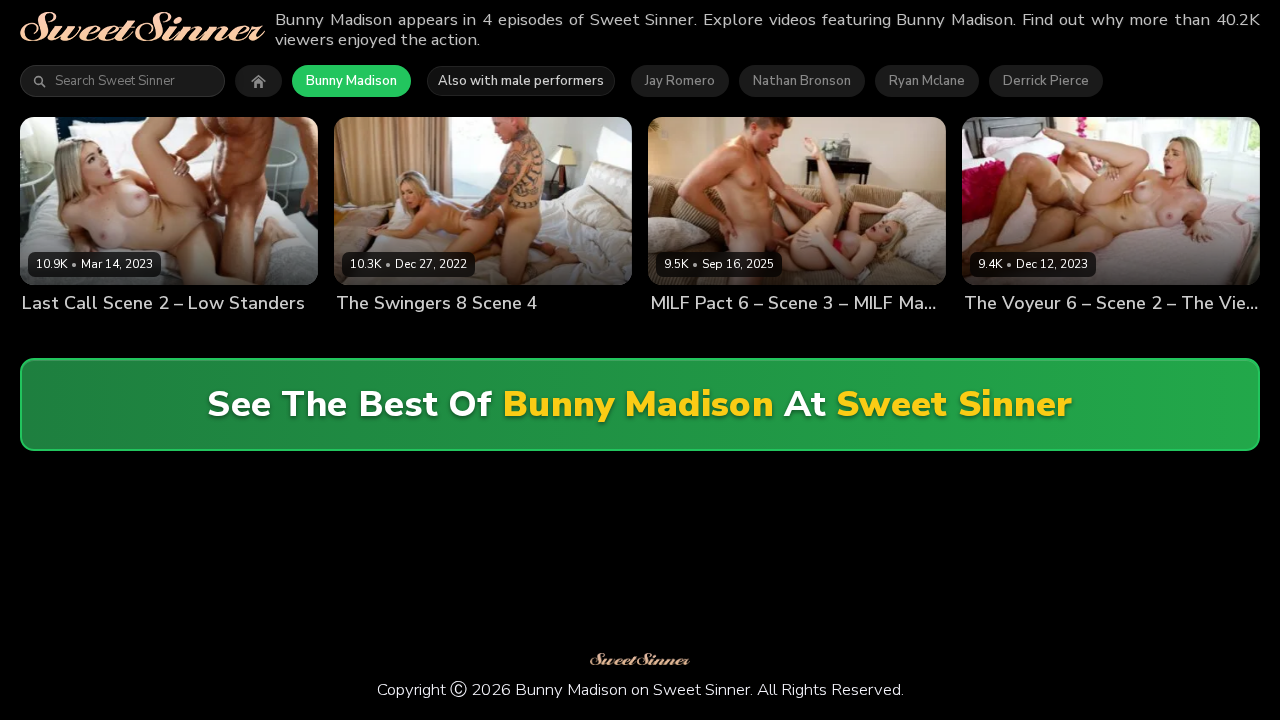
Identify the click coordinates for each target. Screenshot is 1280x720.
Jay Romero (680, 81)
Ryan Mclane (927, 81)
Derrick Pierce (1046, 81)
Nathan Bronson (802, 81)
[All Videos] (258, 81)
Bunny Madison (351, 81)
